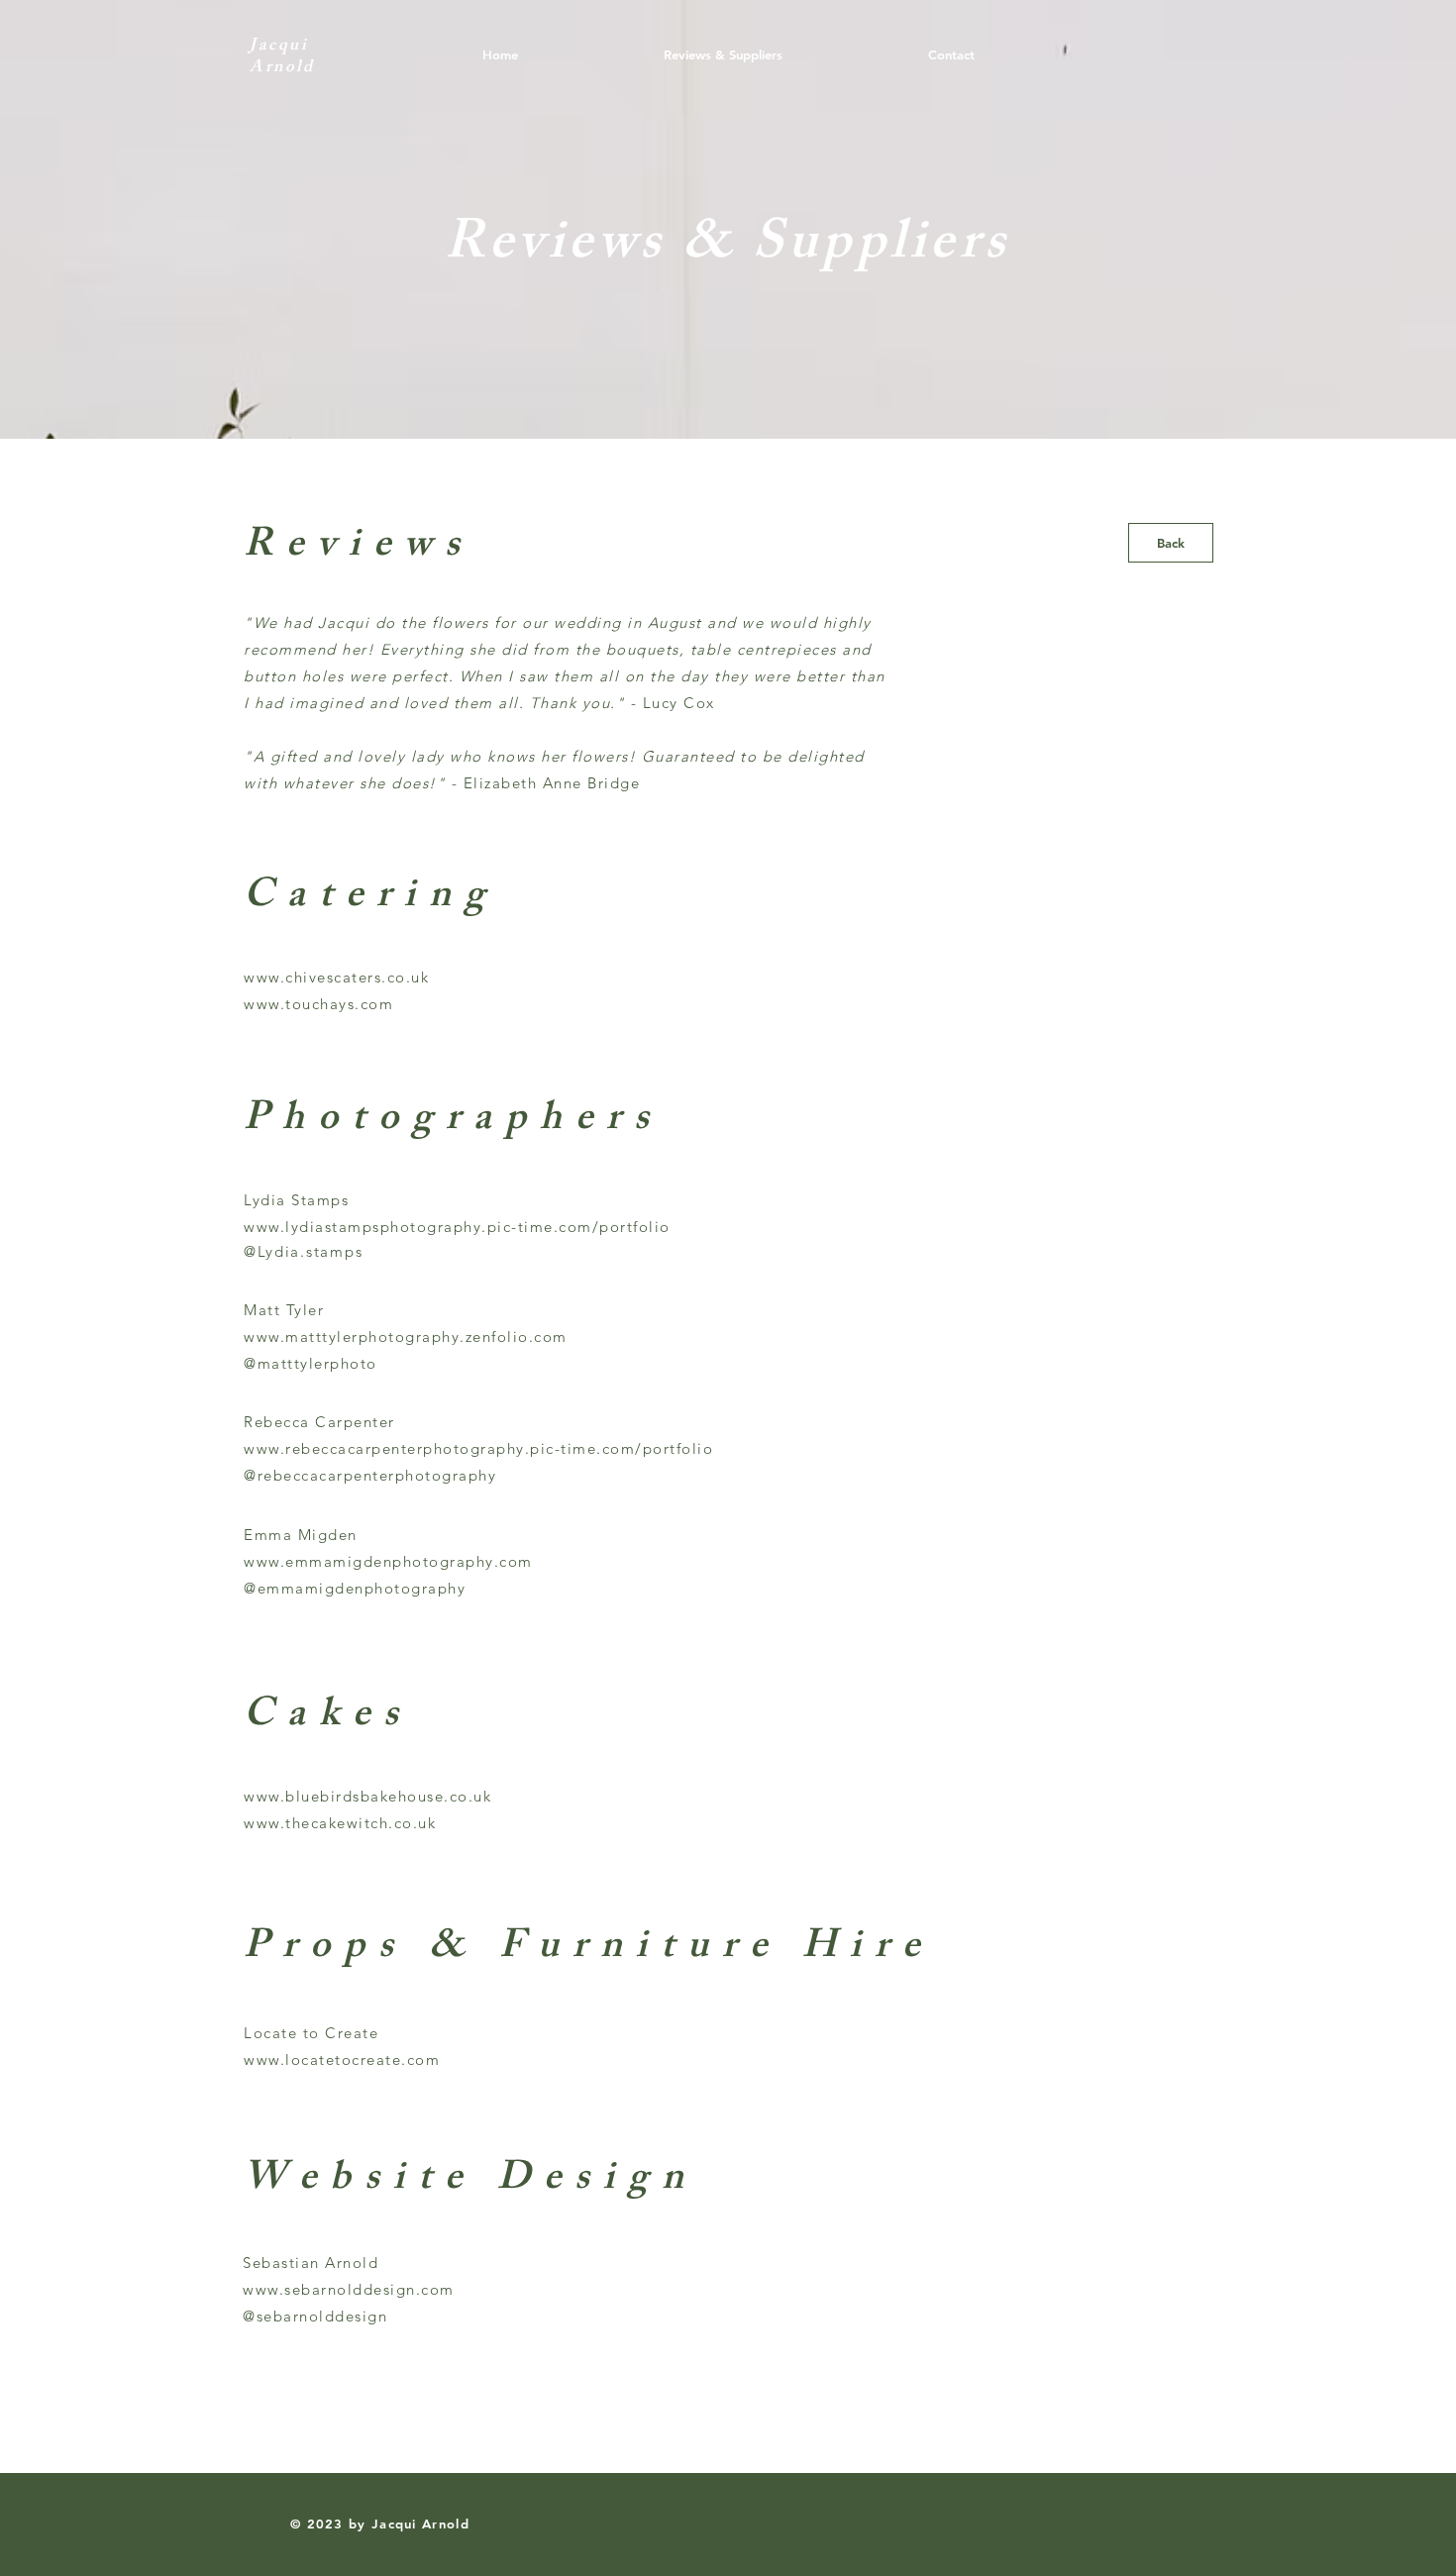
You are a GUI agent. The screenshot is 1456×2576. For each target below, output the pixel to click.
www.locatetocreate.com (342, 2060)
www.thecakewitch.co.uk (340, 1823)
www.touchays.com (318, 1004)
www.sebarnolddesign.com (349, 2289)
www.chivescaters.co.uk (336, 977)
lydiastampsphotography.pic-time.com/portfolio (478, 1227)
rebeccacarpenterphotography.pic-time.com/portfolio (499, 1448)
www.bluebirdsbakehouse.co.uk (367, 1796)
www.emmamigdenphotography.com (388, 1561)
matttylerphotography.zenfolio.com (426, 1337)
